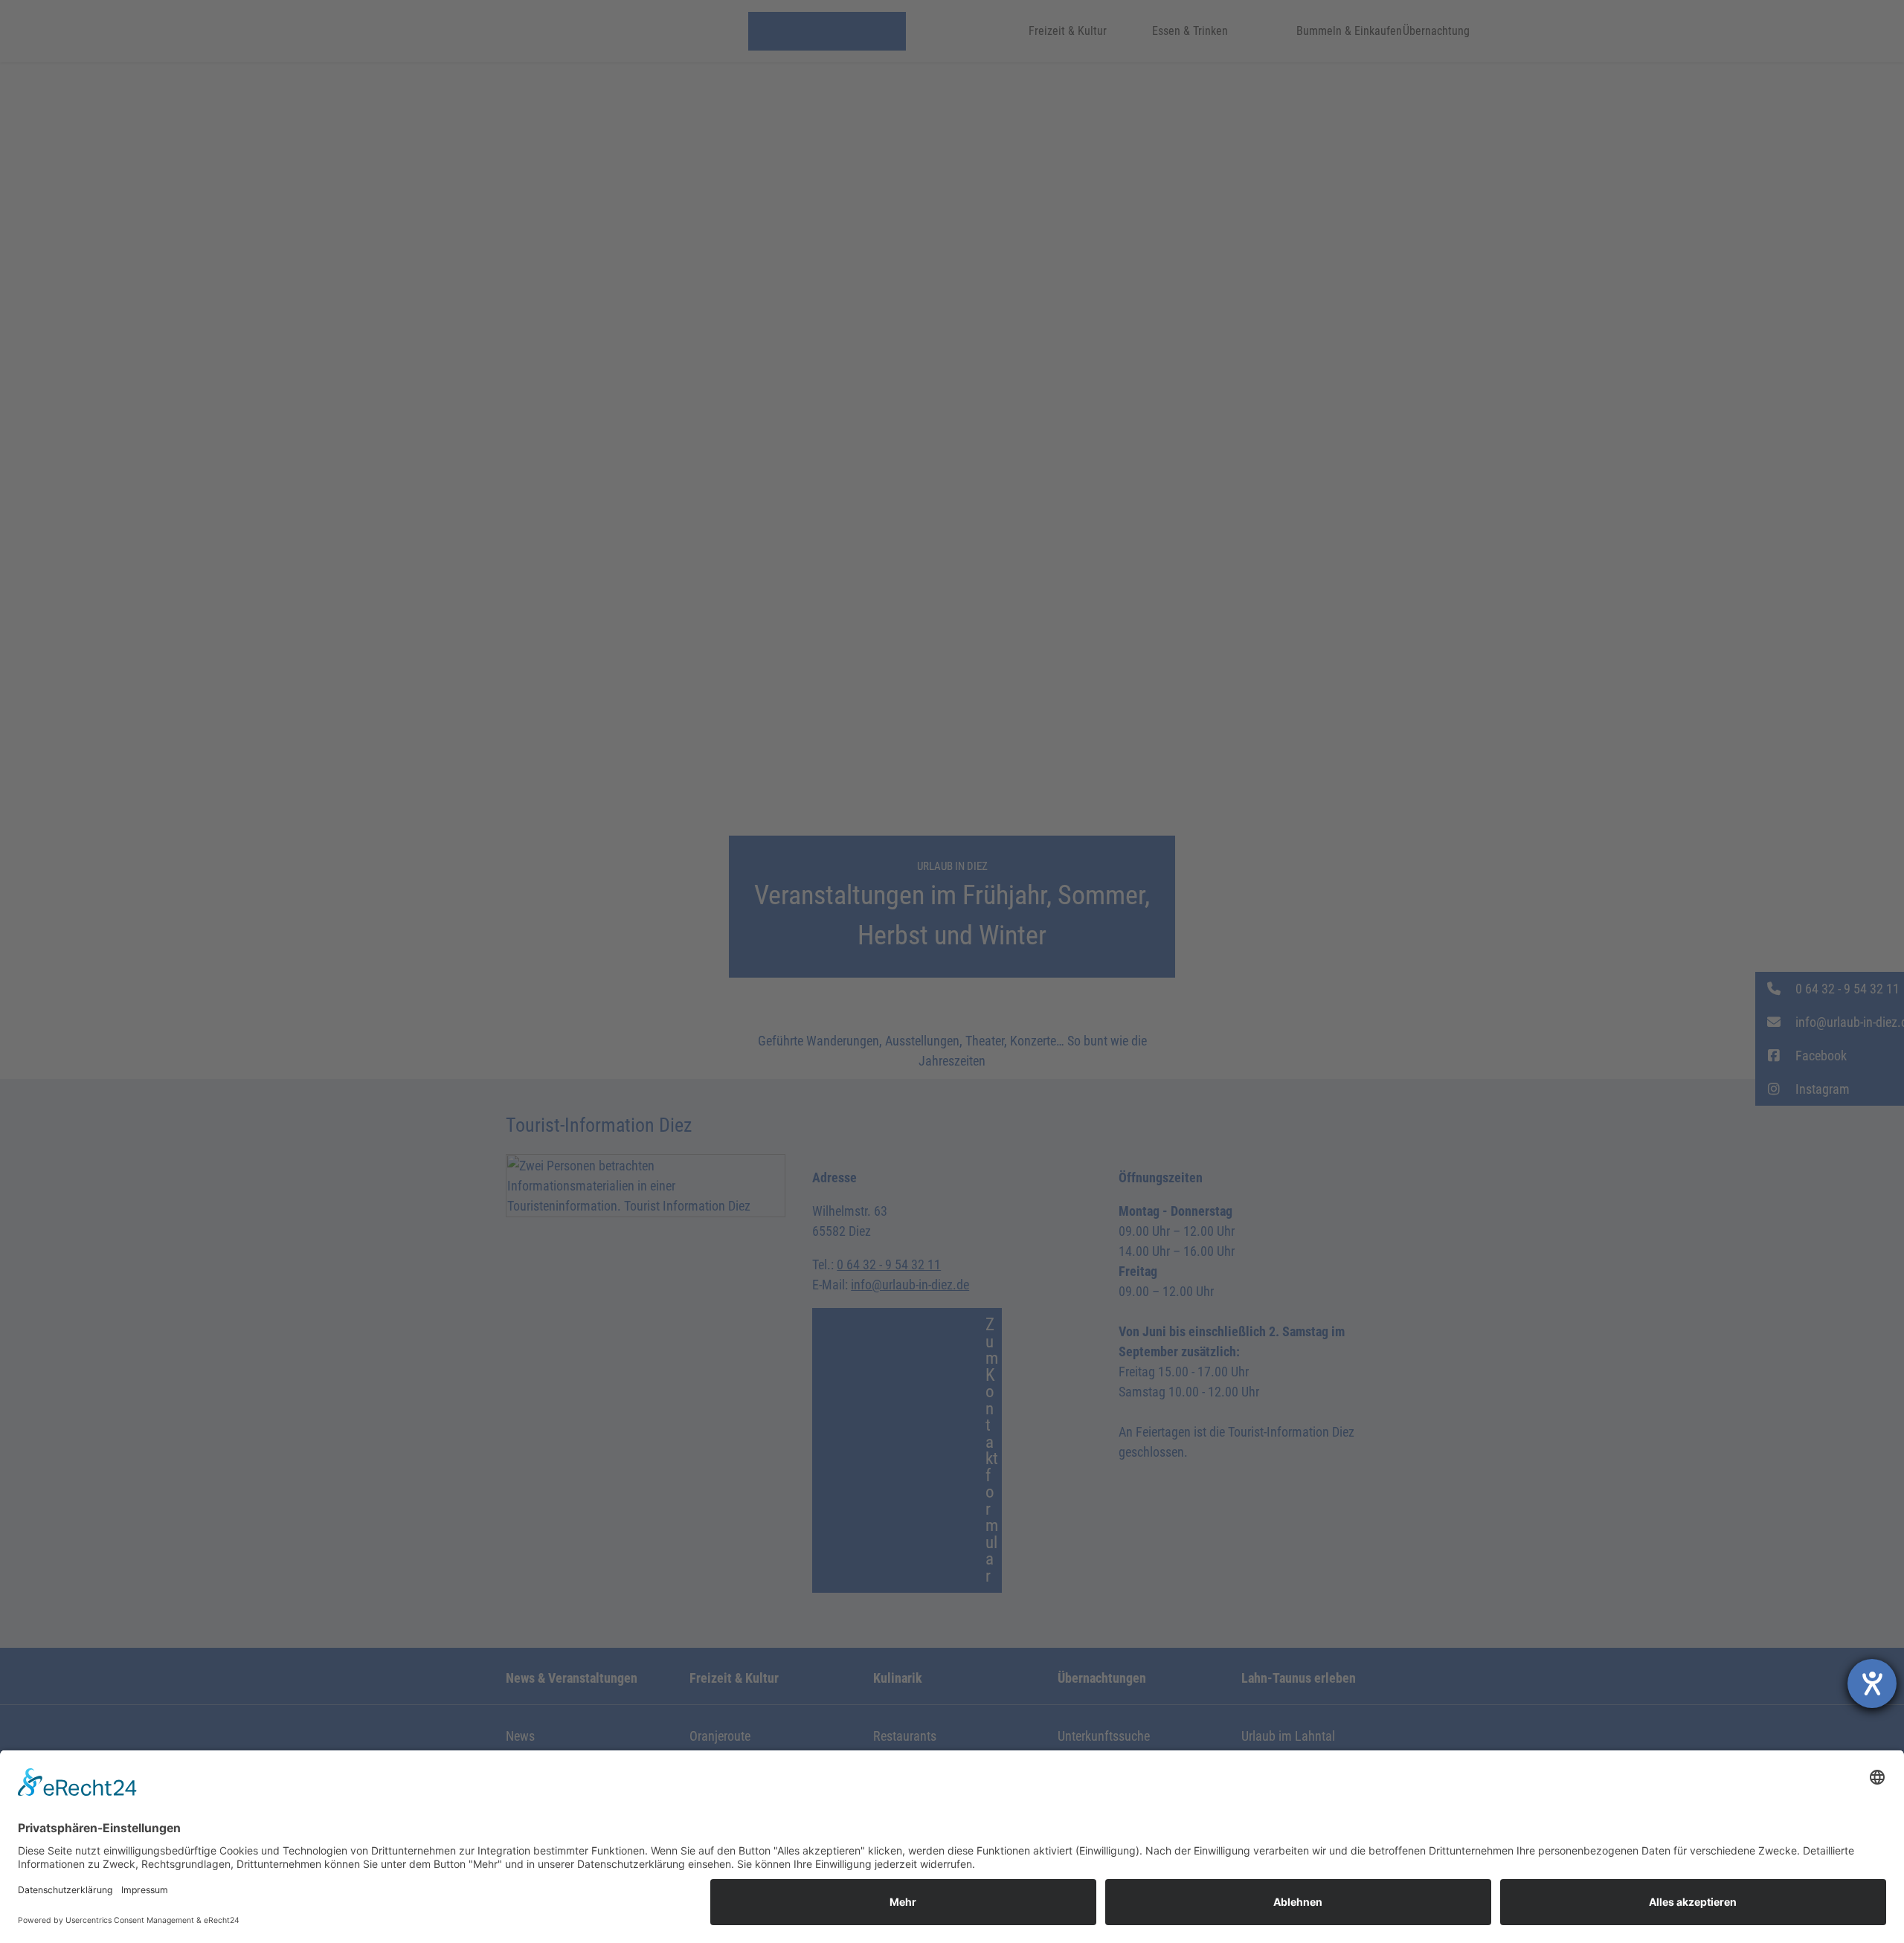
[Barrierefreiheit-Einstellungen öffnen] (1872, 1683)
